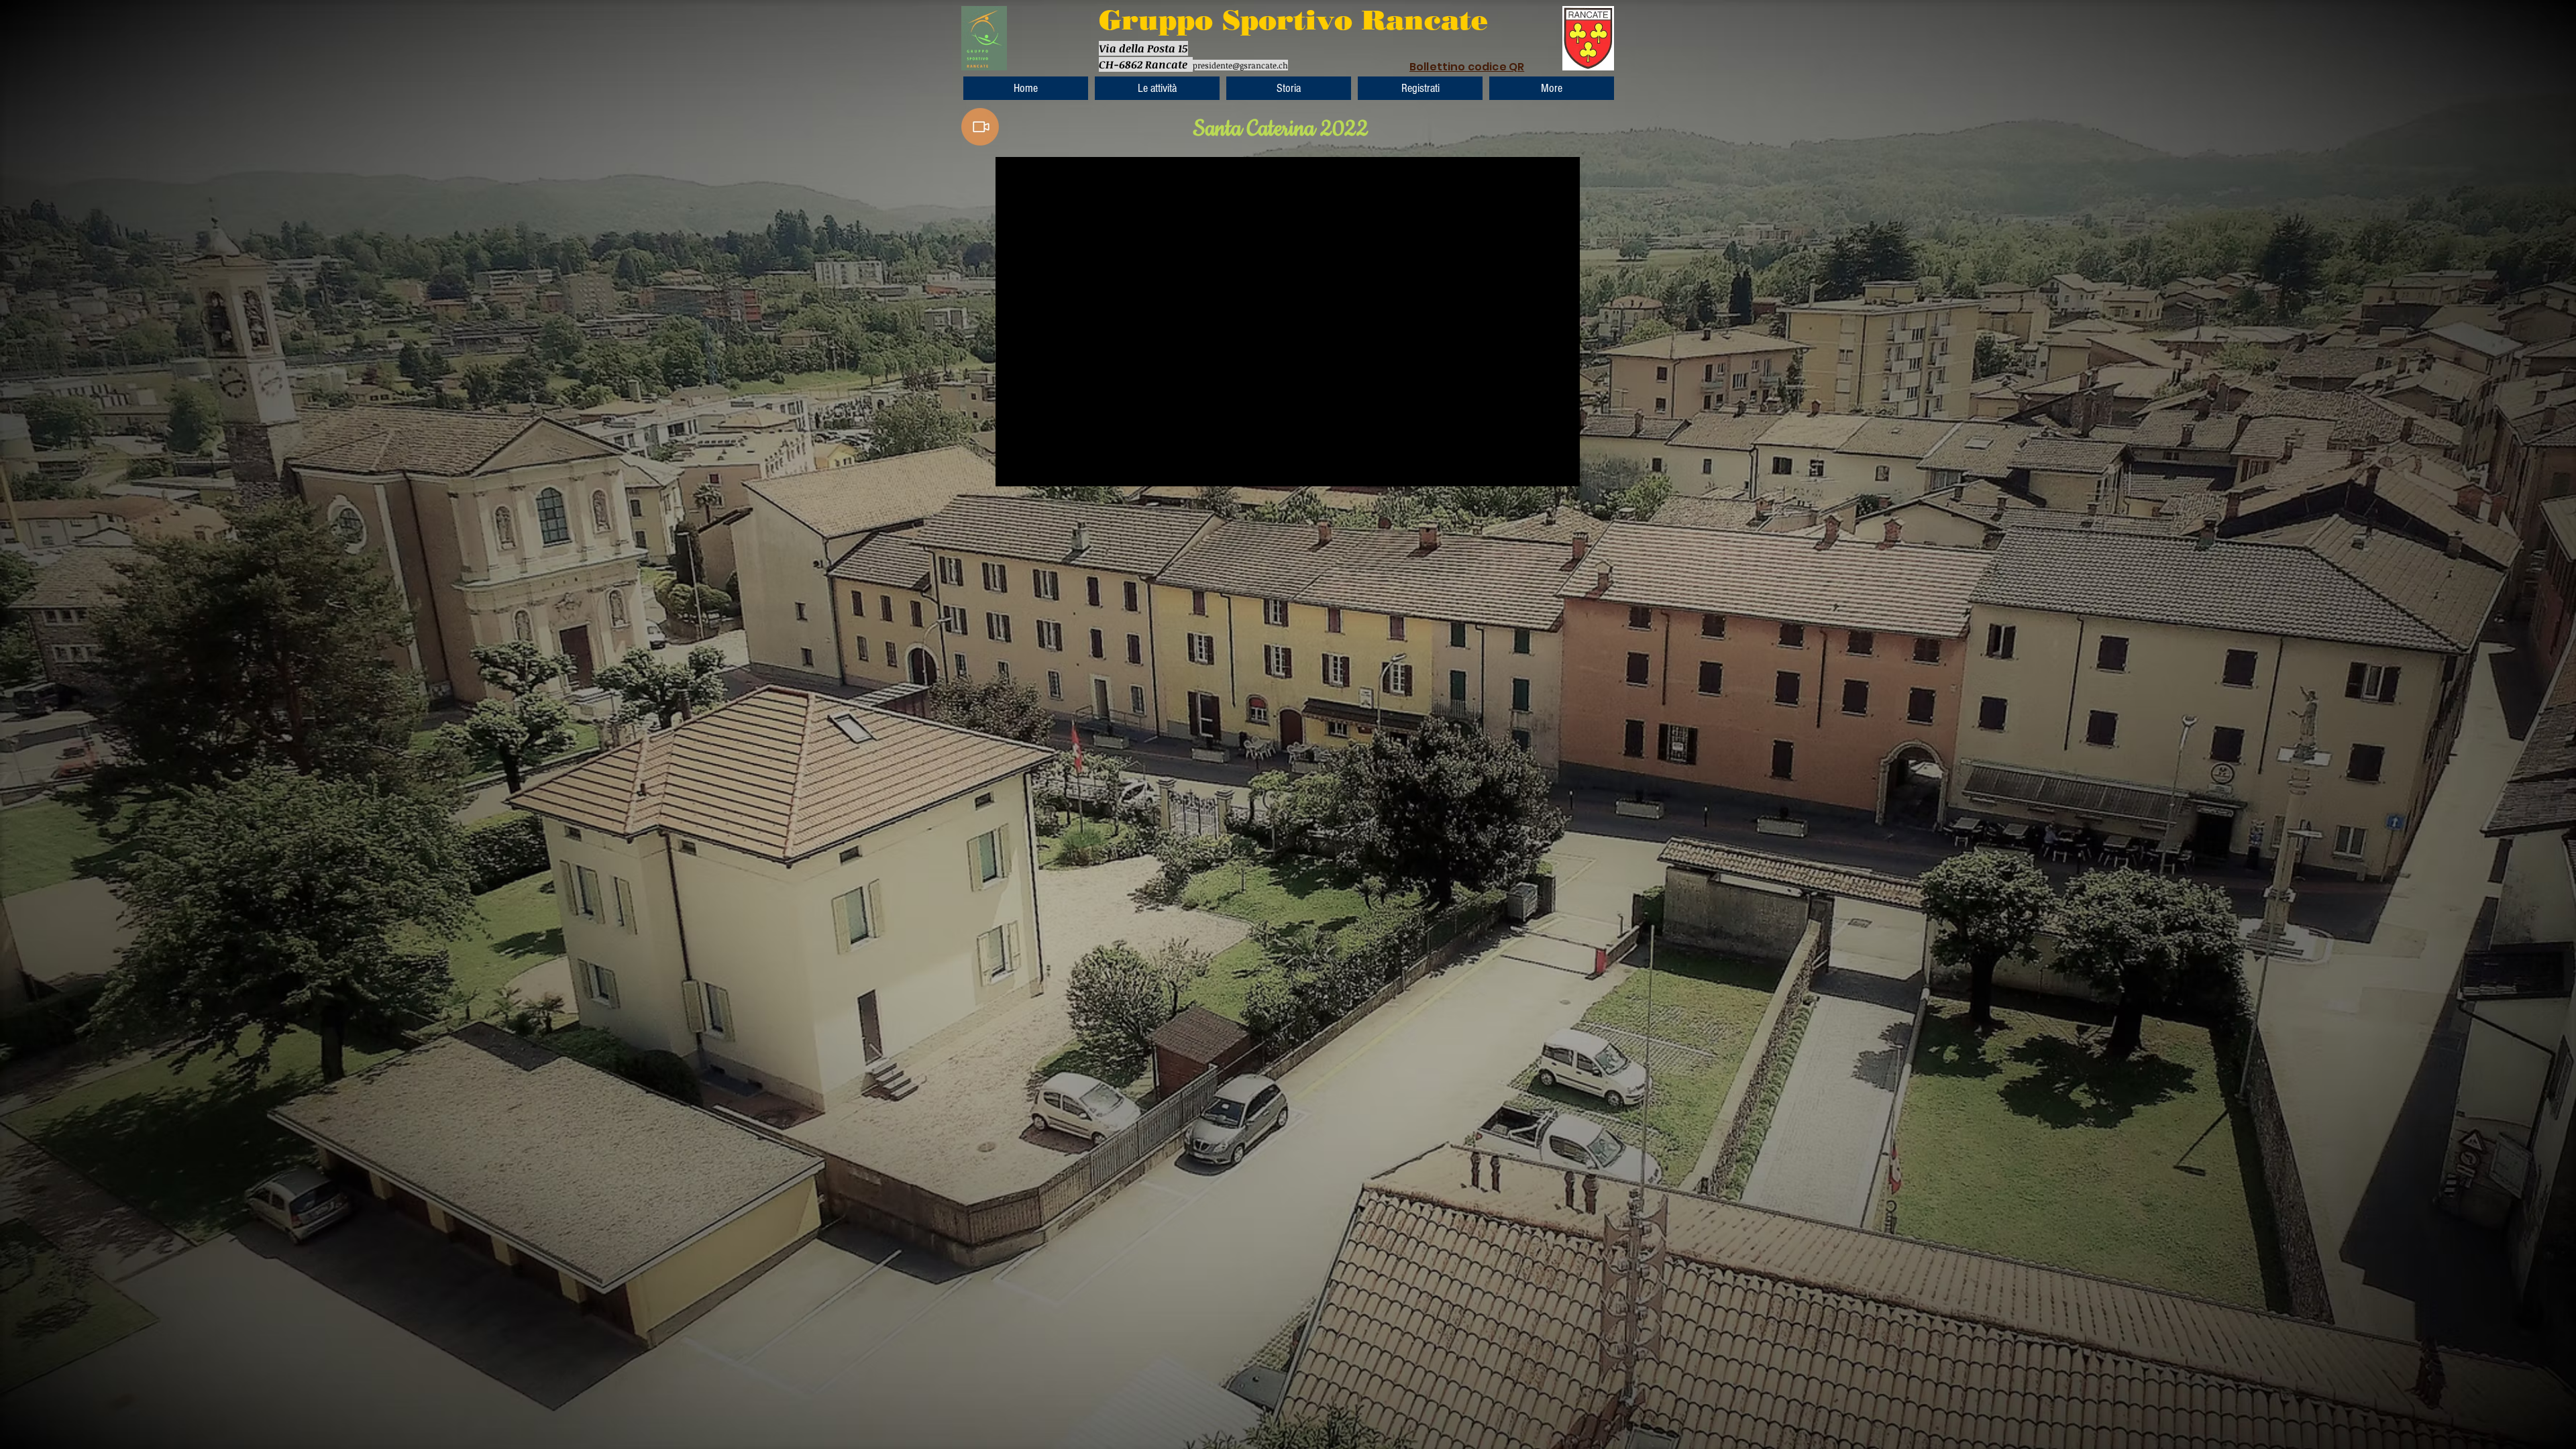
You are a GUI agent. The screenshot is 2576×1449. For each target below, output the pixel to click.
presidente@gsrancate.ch (1240, 65)
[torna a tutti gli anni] (980, 127)
